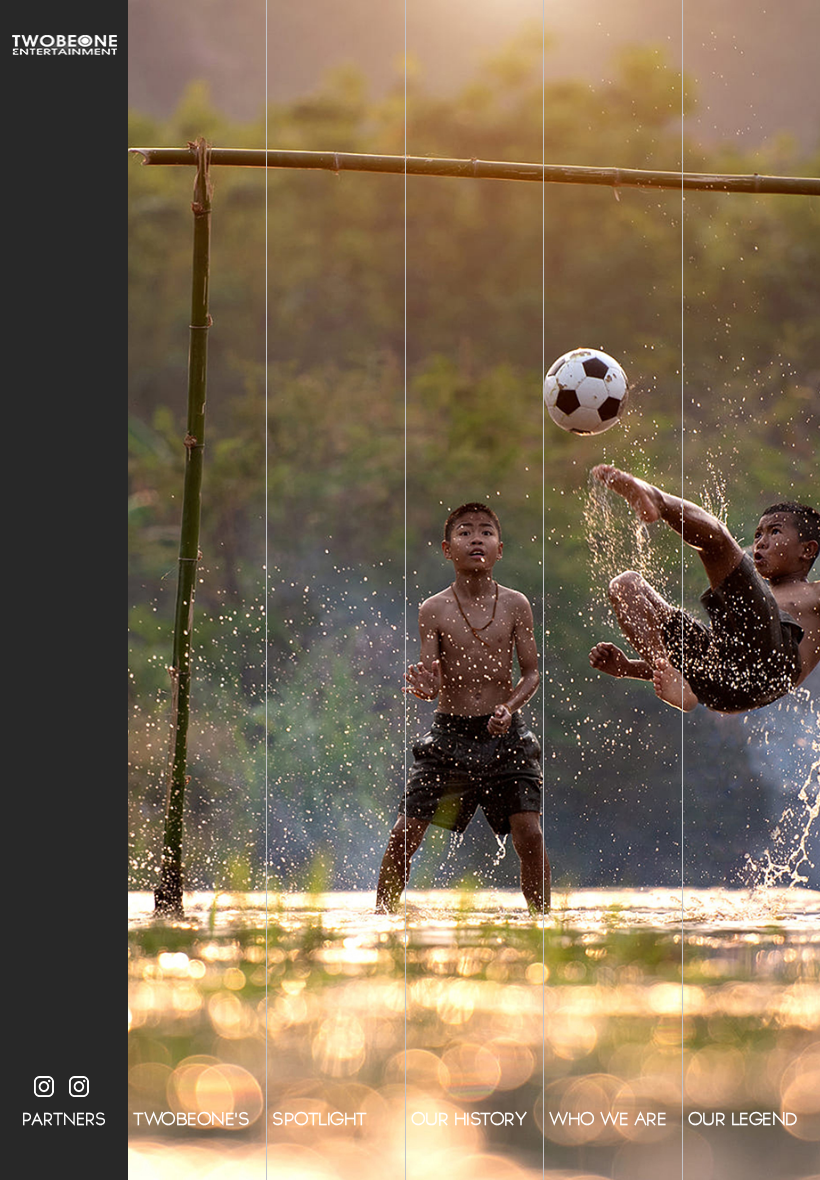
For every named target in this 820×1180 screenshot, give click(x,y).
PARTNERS (64, 1119)
